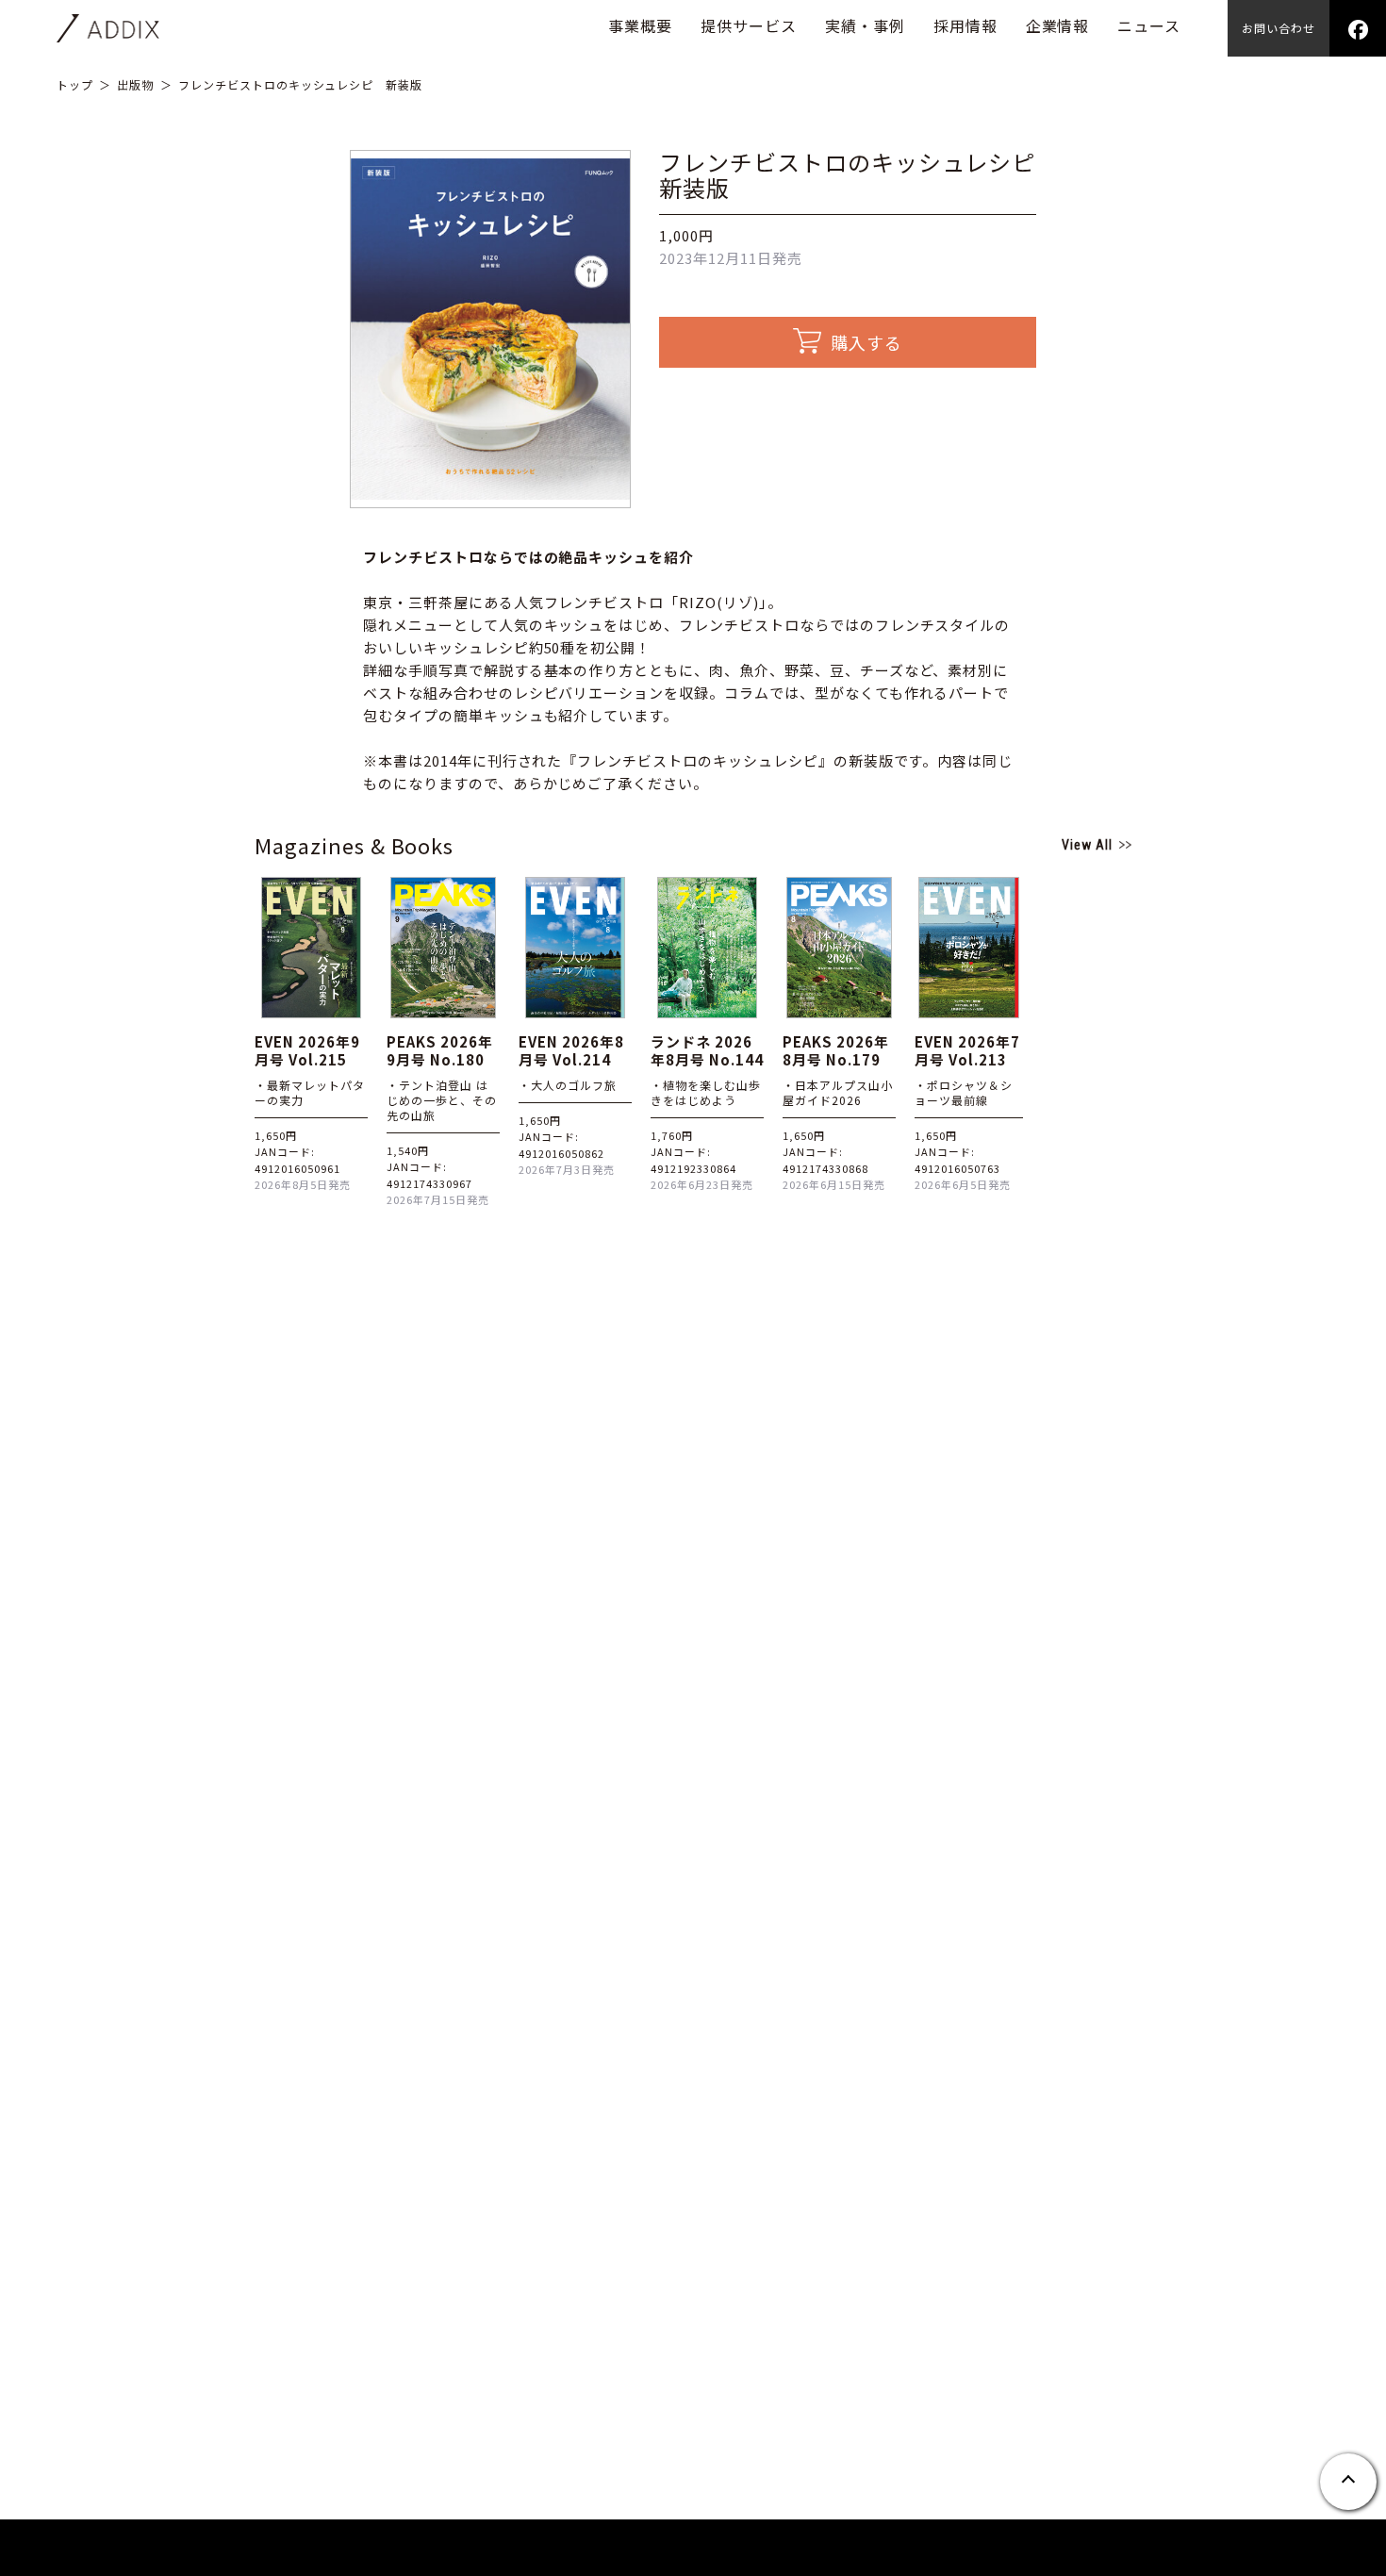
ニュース (1149, 25)
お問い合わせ (1279, 28)
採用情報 (965, 25)
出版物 (135, 84)
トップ (75, 84)
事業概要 (640, 25)
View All (1087, 845)
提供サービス (749, 25)
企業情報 (1058, 25)
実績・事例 (865, 25)
